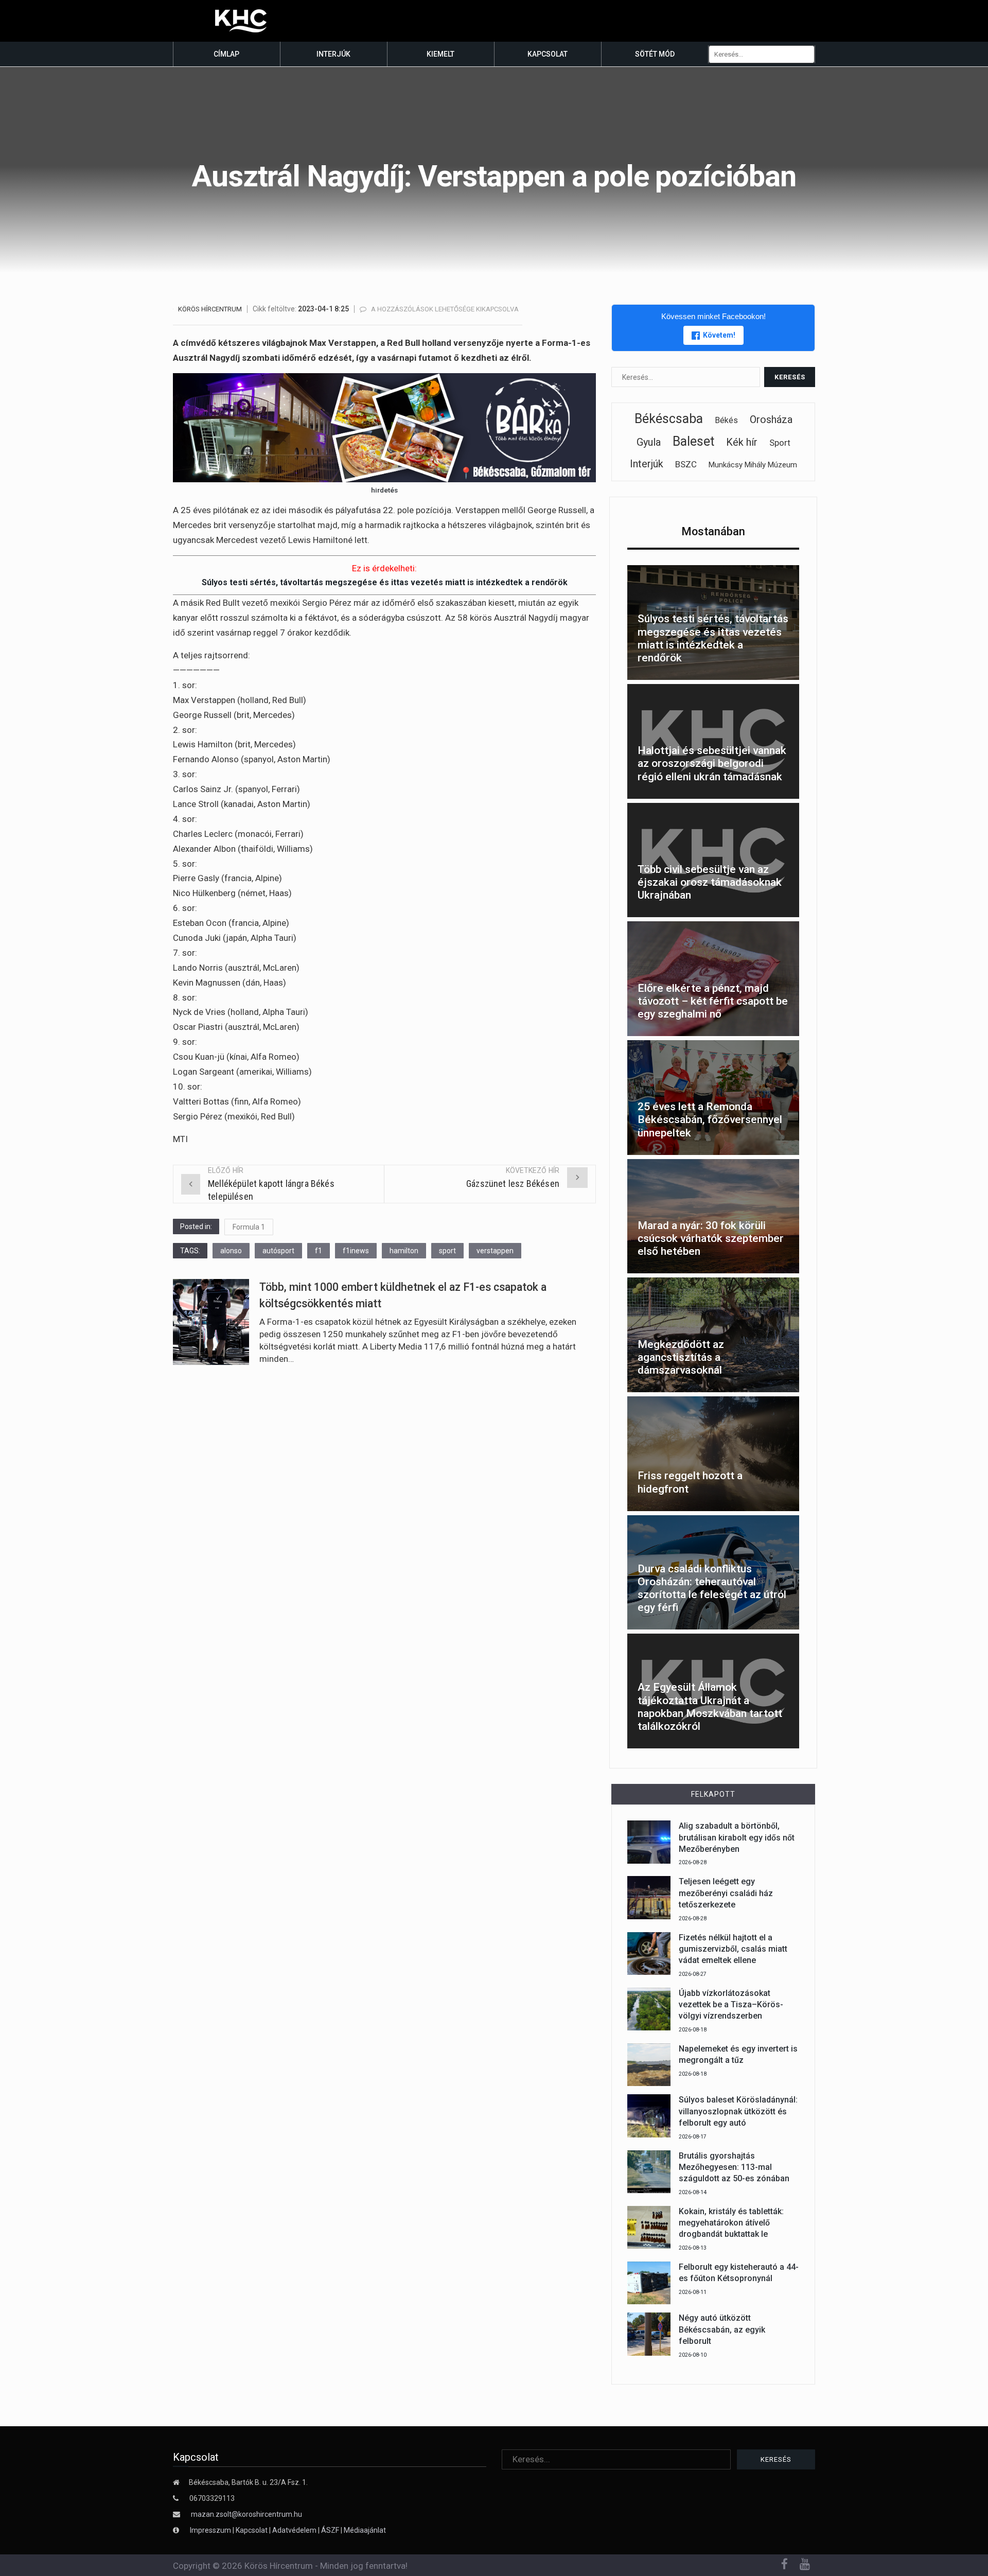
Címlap (226, 54)
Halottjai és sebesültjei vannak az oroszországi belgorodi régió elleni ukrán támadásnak (712, 763)
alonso (231, 1251)
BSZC (686, 464)
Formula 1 (249, 1227)
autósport (278, 1251)
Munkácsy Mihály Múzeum (753, 465)
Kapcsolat (548, 54)
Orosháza (771, 419)
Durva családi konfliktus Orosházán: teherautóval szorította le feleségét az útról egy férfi (712, 1588)
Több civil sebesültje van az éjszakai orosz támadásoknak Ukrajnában (710, 882)
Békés (726, 420)
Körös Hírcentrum (210, 309)
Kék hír (742, 442)
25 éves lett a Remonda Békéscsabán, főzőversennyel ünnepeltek (710, 1119)
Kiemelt (440, 54)
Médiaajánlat (365, 2530)
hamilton (404, 1251)
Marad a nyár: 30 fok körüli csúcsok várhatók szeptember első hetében (711, 1238)
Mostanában (713, 531)
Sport (780, 443)
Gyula (649, 442)
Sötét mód (655, 54)
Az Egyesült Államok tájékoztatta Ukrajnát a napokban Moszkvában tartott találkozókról (710, 1707)
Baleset (693, 441)
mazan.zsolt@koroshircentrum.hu (246, 2514)
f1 (319, 1251)
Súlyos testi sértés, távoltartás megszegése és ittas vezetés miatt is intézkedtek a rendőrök (385, 582)
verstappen (495, 1251)
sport (447, 1251)
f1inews (356, 1251)
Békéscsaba (669, 419)
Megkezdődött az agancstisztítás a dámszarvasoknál (681, 1357)
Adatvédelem (294, 2530)
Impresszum (211, 2530)
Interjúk (333, 54)
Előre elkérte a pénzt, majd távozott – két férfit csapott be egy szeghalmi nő (713, 1001)
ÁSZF (330, 2530)
